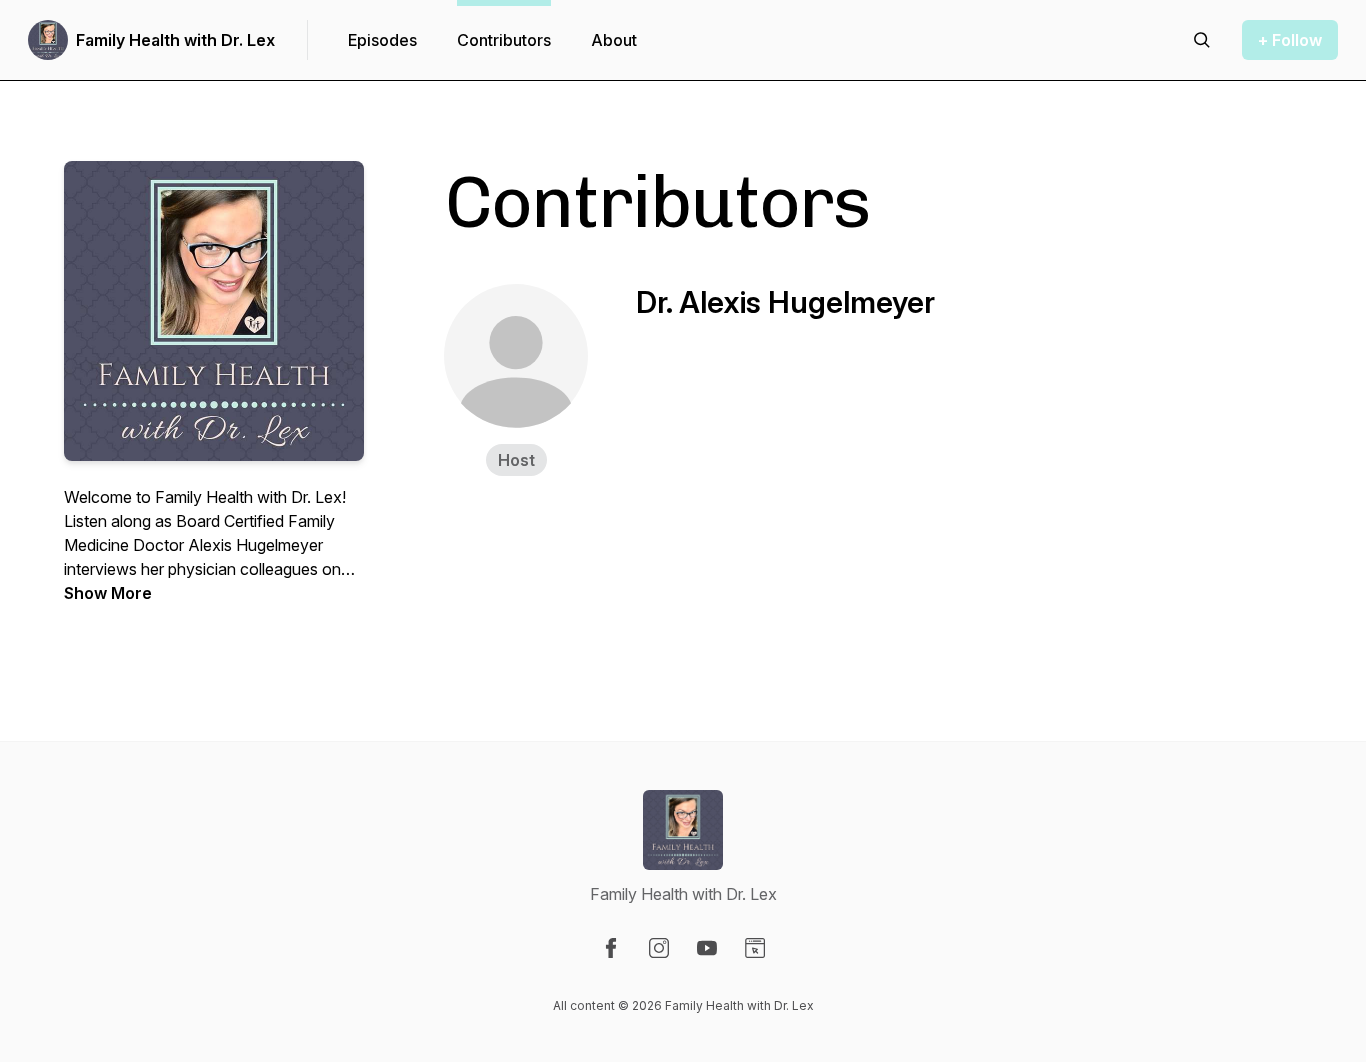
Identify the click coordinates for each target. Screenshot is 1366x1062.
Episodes (382, 40)
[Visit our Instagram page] (659, 948)
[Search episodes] (1202, 40)
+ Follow (1290, 40)
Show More (108, 593)
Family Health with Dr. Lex (175, 40)
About (614, 40)
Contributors (504, 40)
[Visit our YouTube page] (707, 948)
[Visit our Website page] (755, 948)
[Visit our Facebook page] (611, 948)
